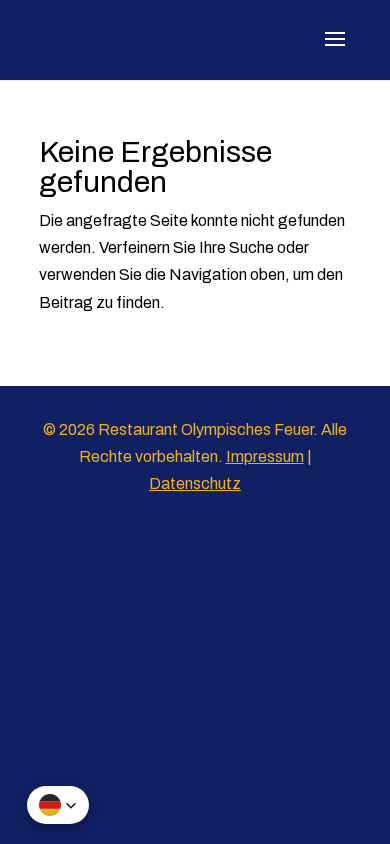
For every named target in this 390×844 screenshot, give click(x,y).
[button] (58, 805)
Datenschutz (195, 483)
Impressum (265, 456)
